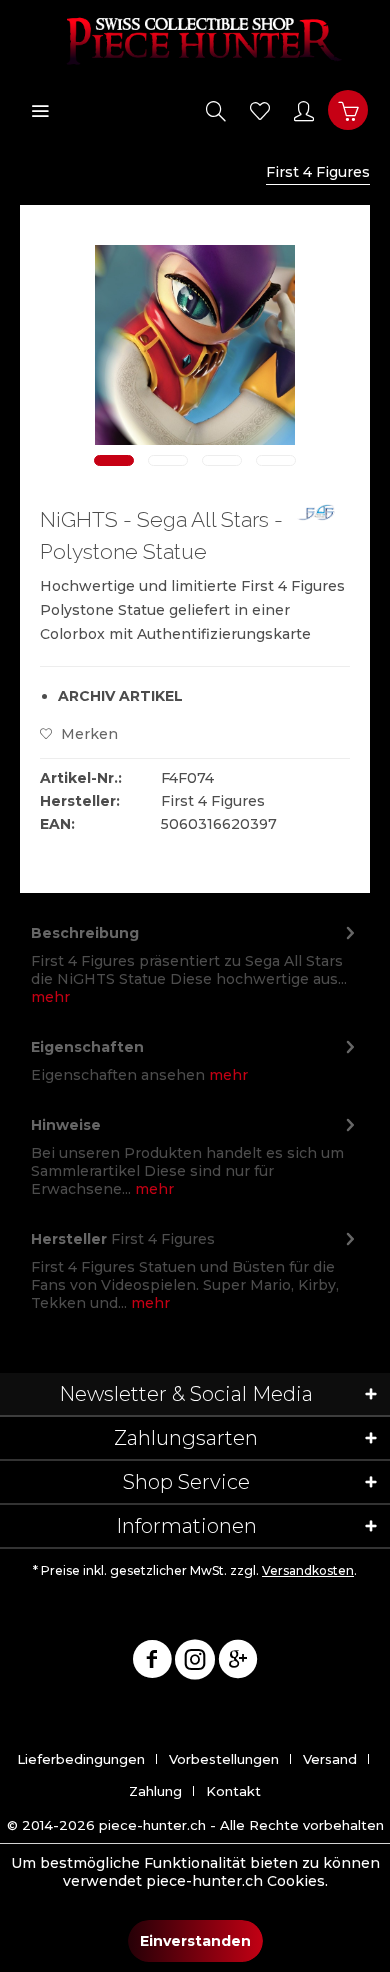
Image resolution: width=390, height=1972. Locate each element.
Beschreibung (85, 933)
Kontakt (233, 1791)
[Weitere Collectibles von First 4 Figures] (319, 521)
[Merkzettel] (260, 110)
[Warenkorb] (348, 110)
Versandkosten (308, 1570)
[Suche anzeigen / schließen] (216, 110)
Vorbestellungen (224, 1759)
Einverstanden (195, 1941)
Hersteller (69, 1239)
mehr (50, 997)
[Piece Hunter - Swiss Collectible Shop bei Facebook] (152, 1663)
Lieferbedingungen (81, 1759)
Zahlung (155, 1791)
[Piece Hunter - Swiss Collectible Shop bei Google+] (238, 1663)
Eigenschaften (87, 1047)
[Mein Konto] (304, 110)
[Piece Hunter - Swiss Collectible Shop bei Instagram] (195, 1663)
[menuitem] (40, 110)
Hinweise (66, 1125)
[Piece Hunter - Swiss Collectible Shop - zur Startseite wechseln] (195, 40)
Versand (330, 1759)
